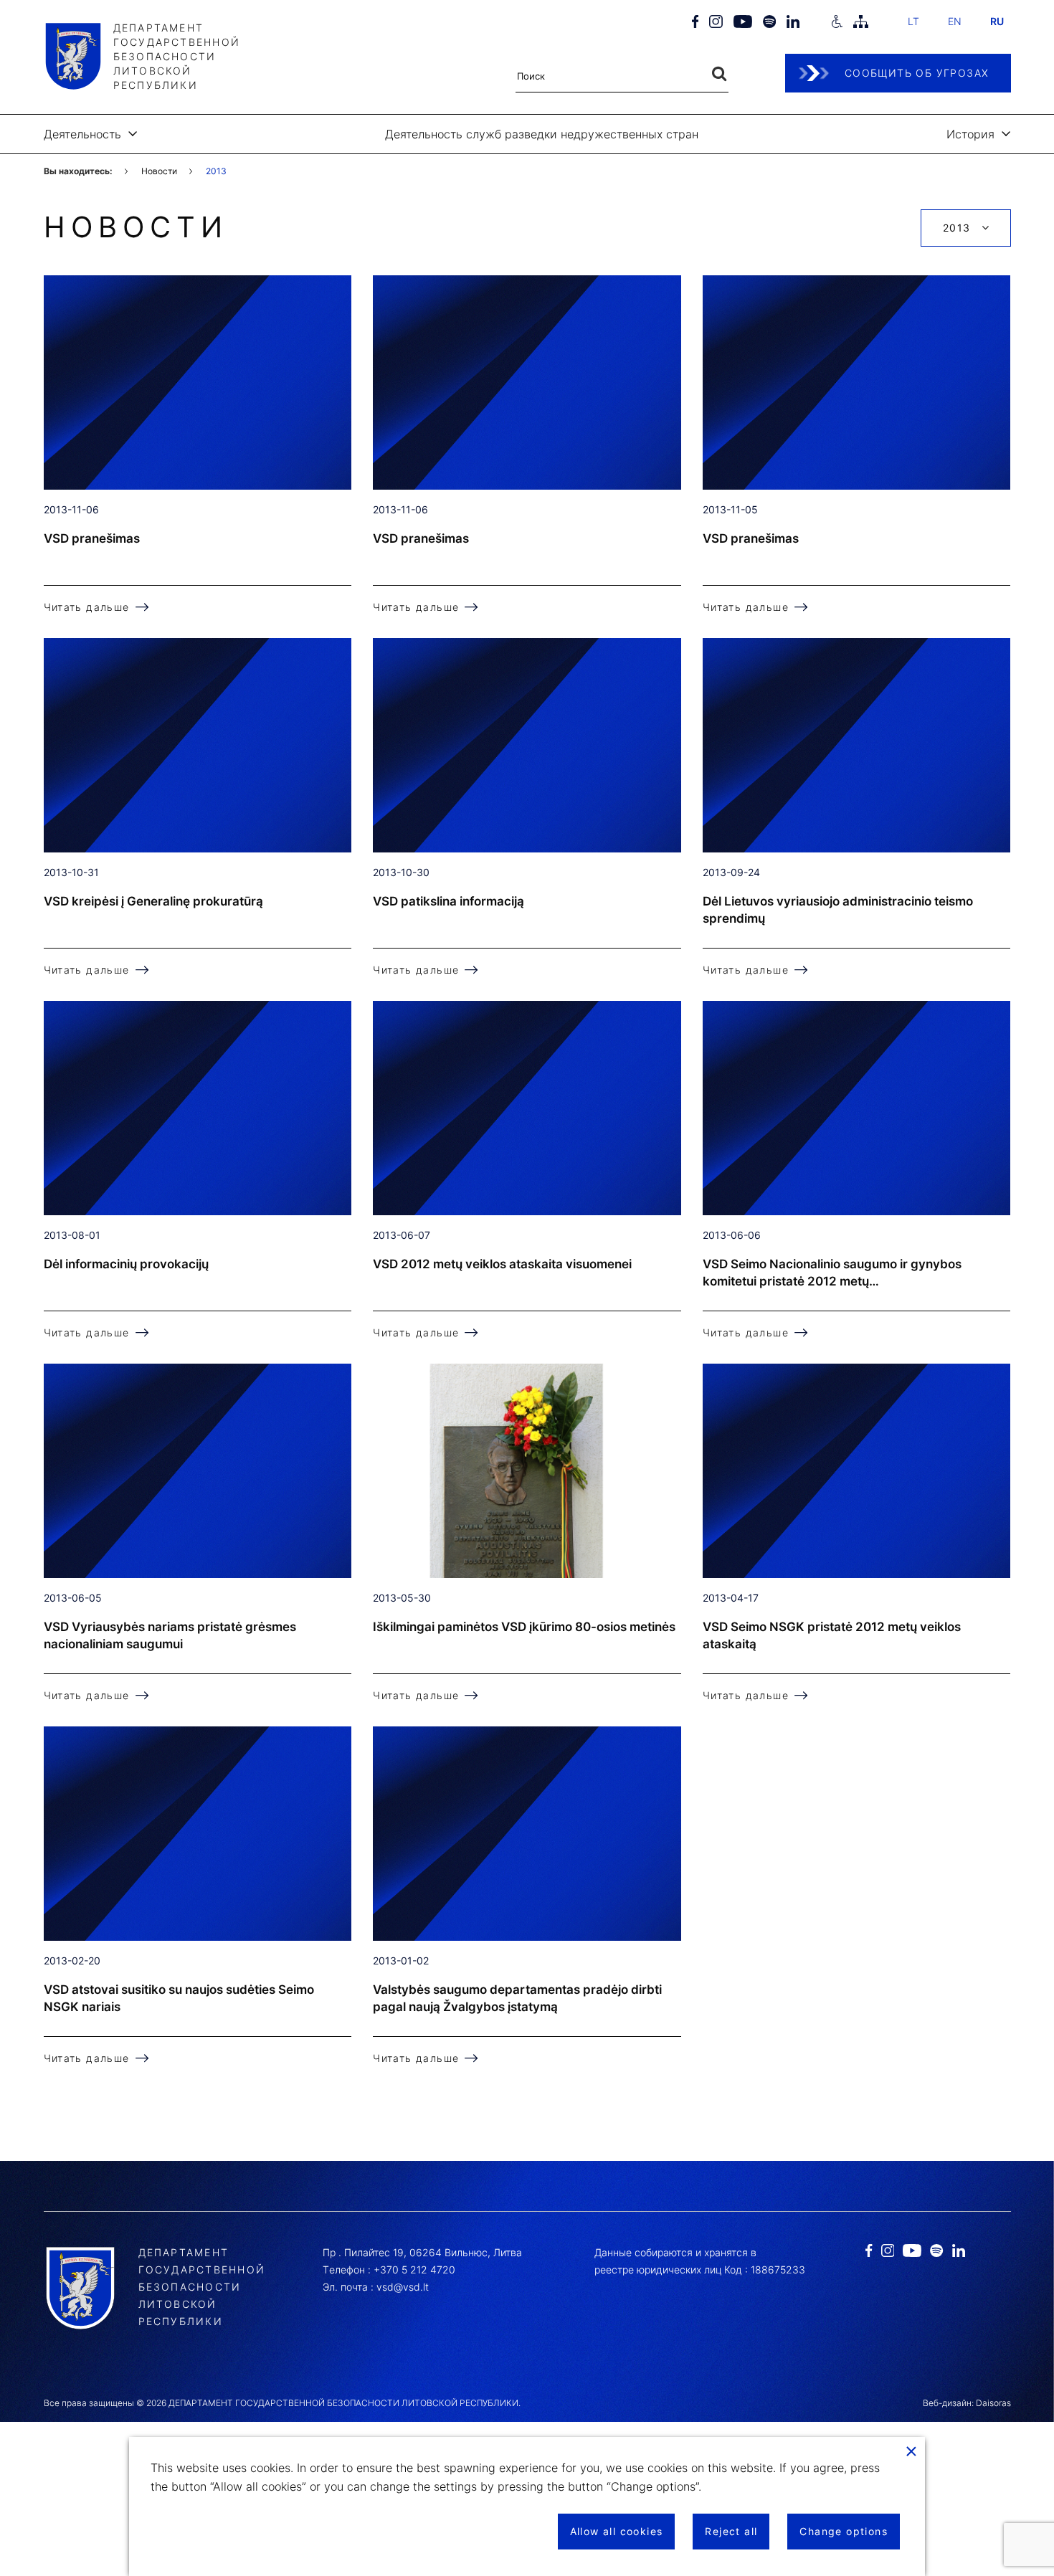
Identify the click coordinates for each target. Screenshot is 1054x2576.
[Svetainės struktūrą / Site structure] (860, 22)
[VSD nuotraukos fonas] (198, 382)
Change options (844, 2531)
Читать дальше (87, 607)
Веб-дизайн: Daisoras (967, 2403)
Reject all (731, 2531)
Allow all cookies (617, 2531)
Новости (159, 171)
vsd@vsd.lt (403, 2287)
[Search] (719, 74)
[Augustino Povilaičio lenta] (527, 1471)
